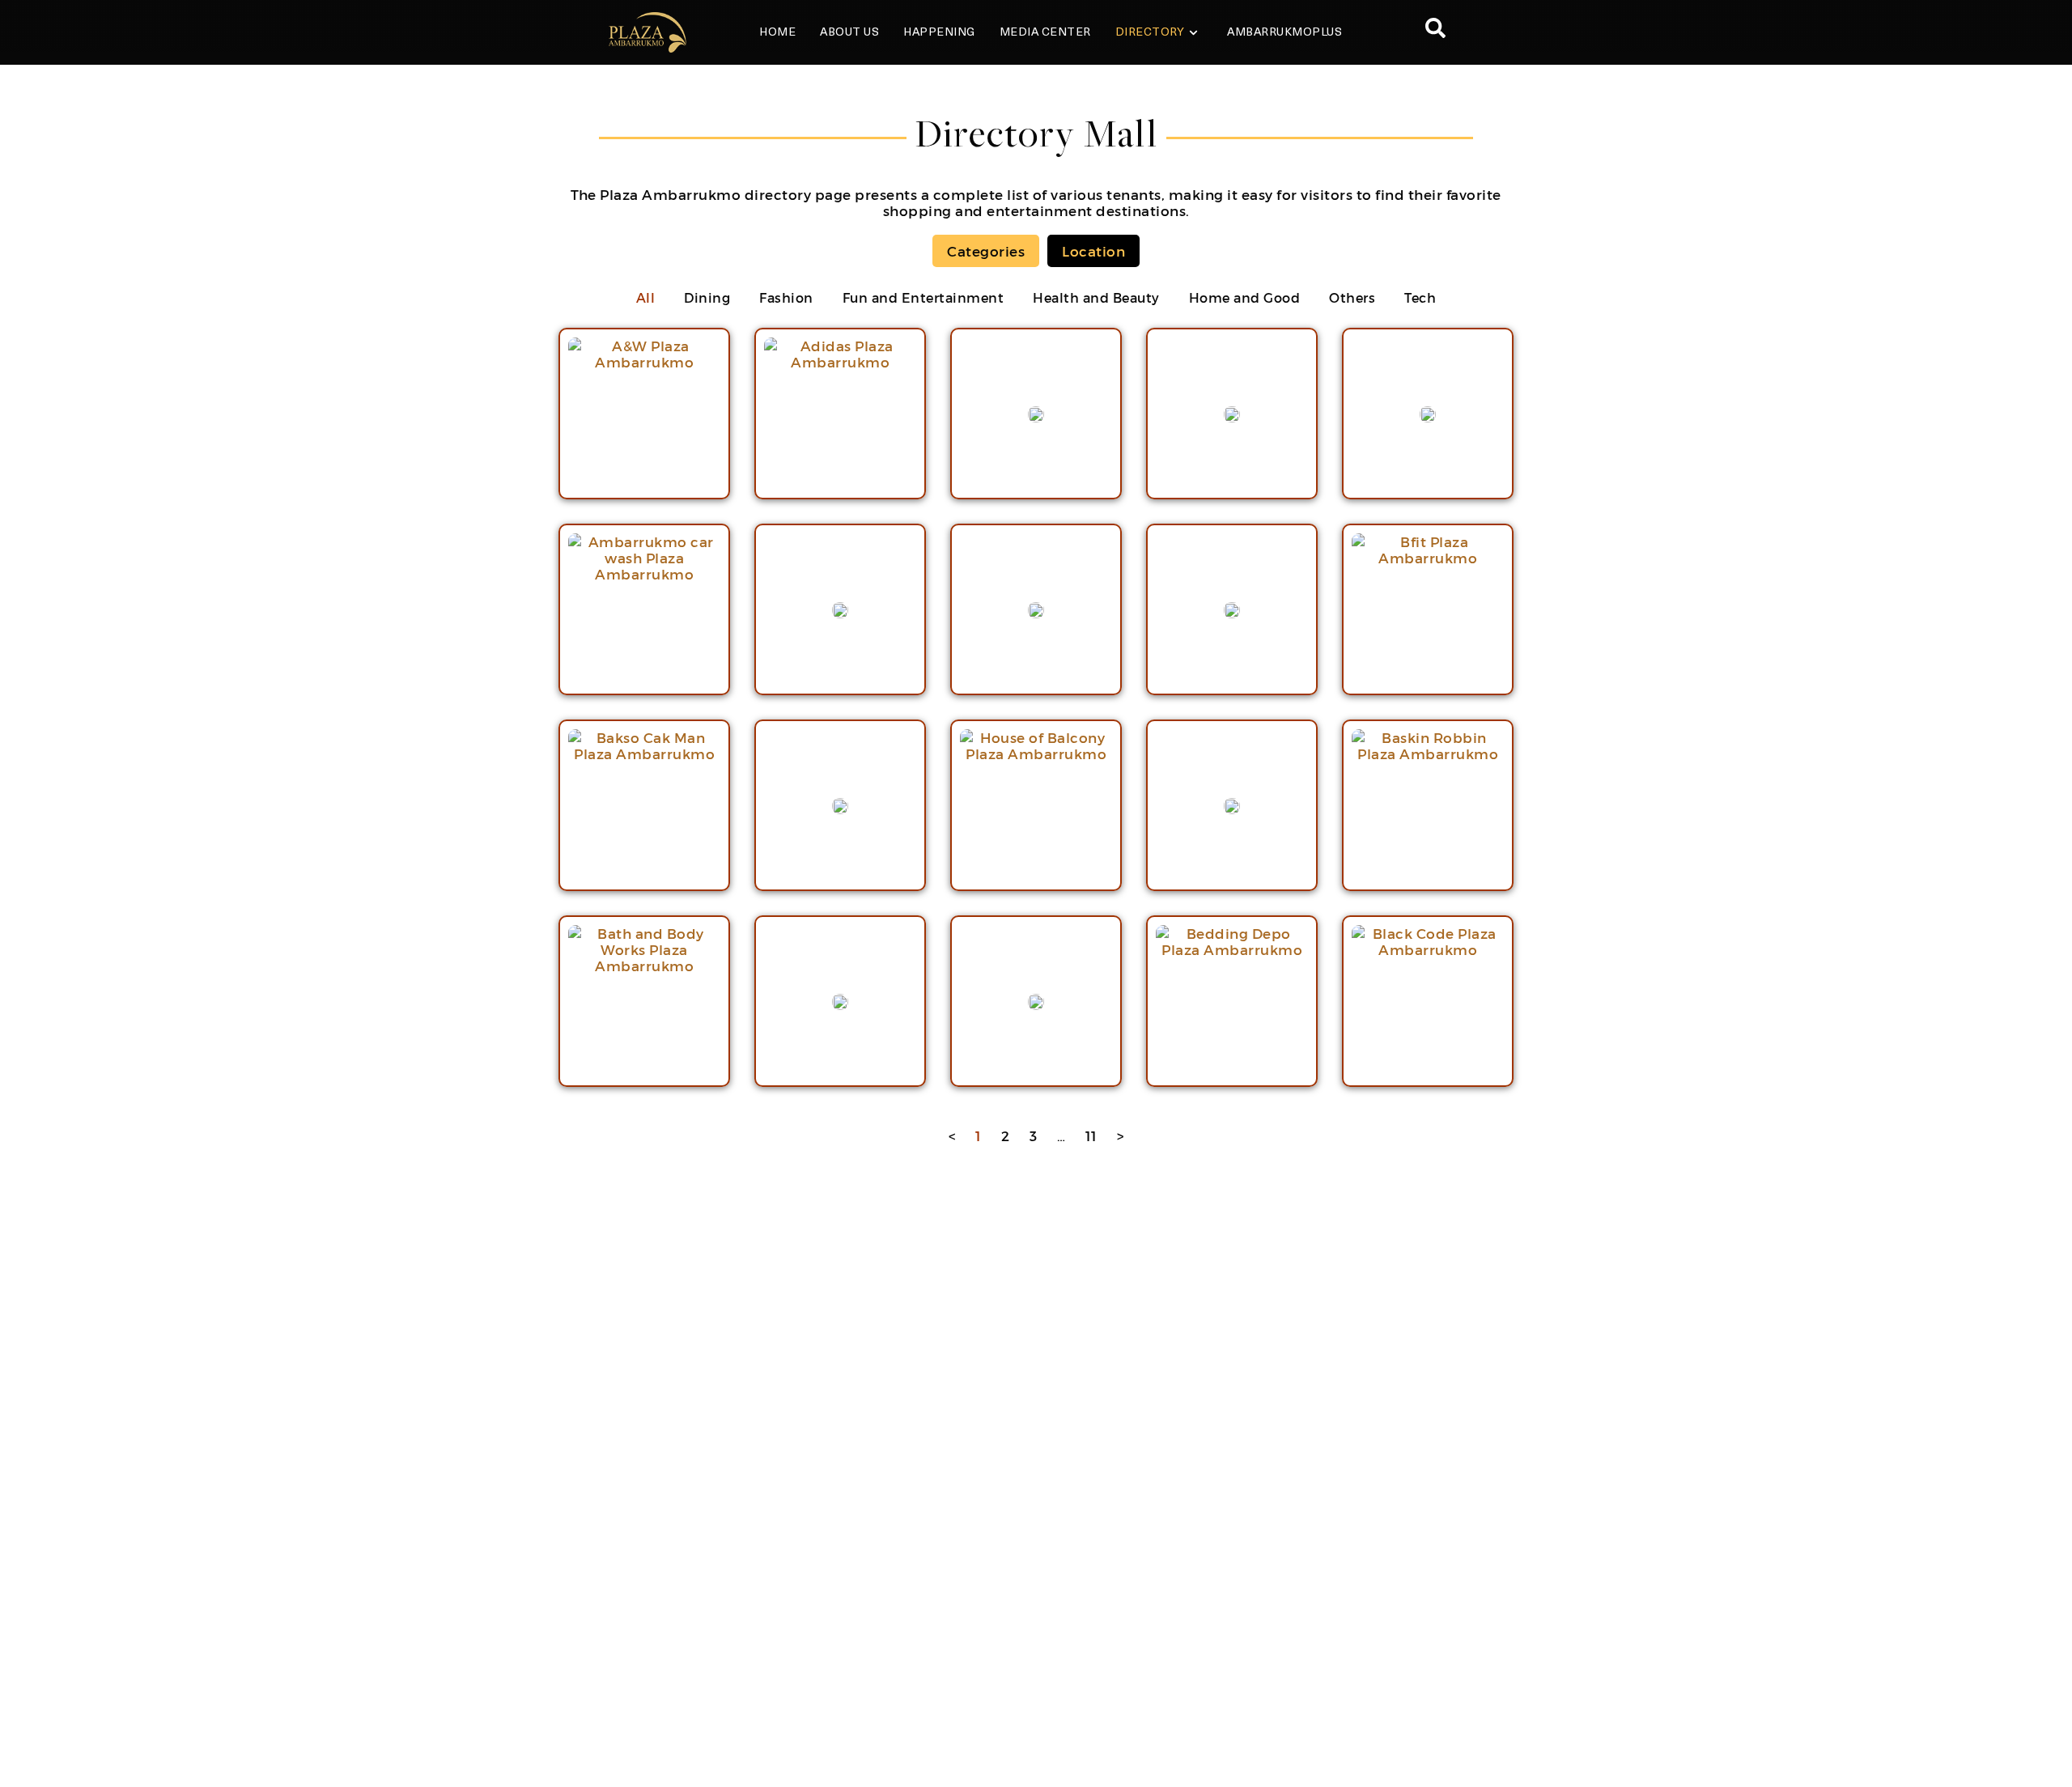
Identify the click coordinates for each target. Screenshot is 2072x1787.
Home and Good (1245, 297)
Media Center (1045, 33)
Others (1352, 297)
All (646, 297)
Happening (939, 33)
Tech (1420, 297)
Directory (1150, 33)
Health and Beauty (1096, 297)
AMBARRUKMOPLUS (1284, 33)
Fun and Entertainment (923, 297)
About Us (849, 33)
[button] (1435, 32)
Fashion (786, 297)
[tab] (986, 251)
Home (777, 33)
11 (1091, 1135)
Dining (707, 297)
